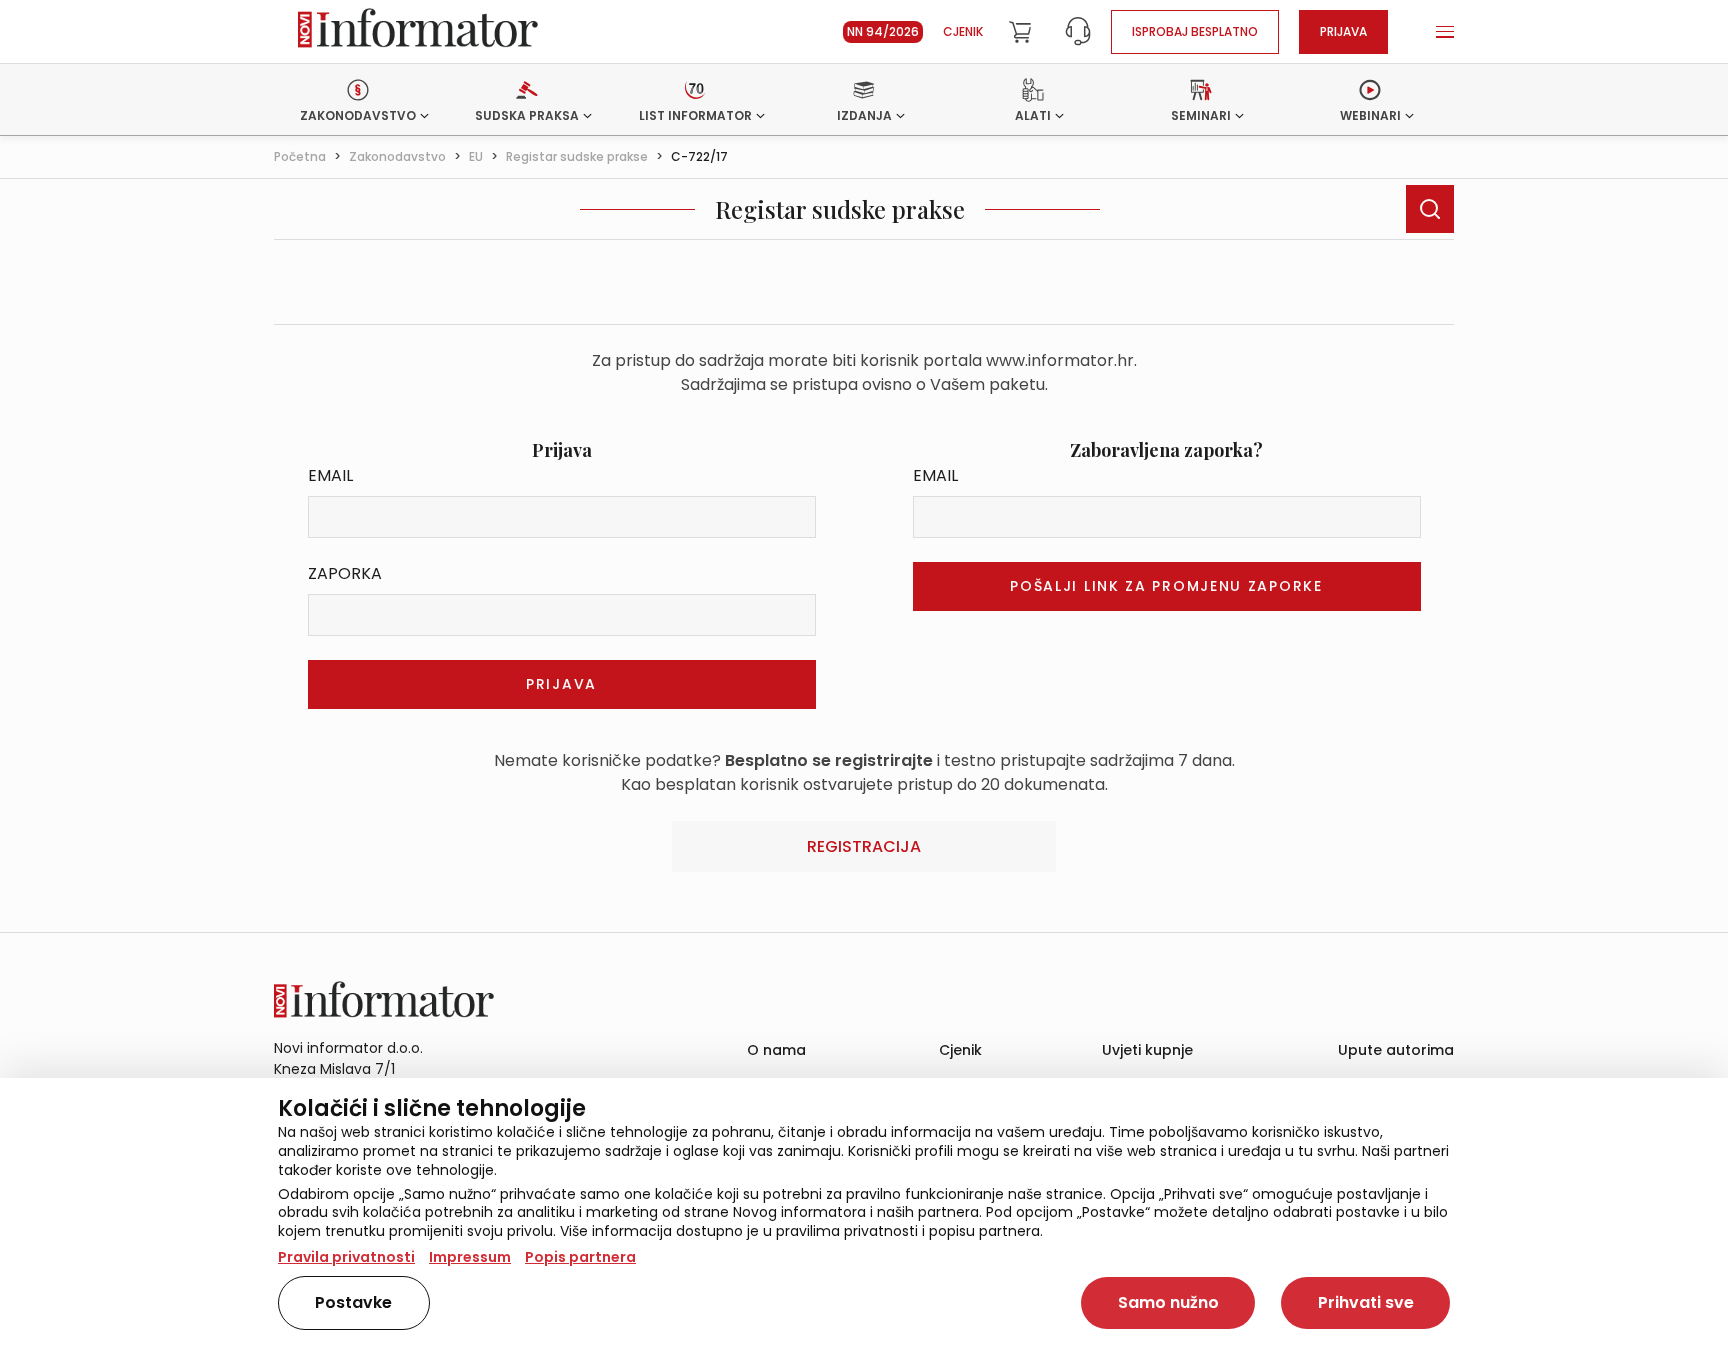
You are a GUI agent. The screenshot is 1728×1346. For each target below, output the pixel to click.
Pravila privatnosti (346, 1257)
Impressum (470, 1257)
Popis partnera (580, 1257)
